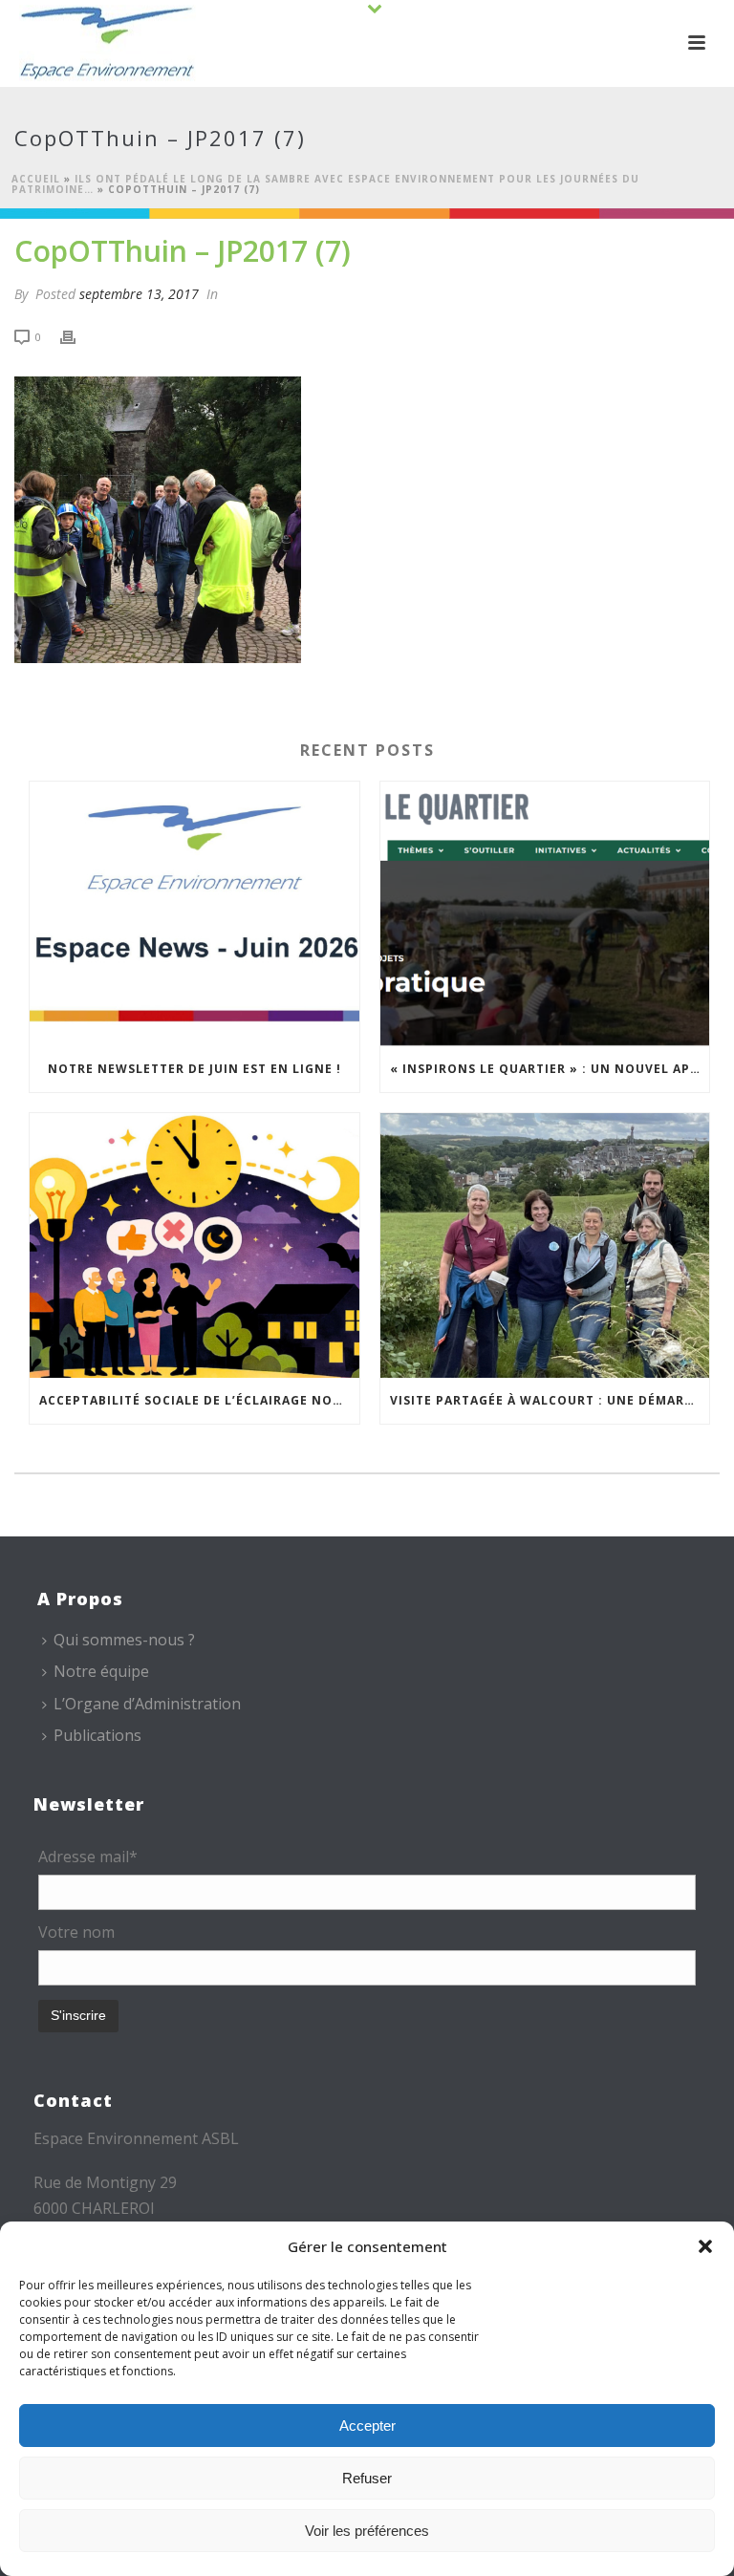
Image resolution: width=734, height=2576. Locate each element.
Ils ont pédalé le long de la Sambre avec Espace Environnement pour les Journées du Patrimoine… (325, 184)
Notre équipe (101, 1671)
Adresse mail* (88, 1857)
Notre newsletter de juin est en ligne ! (194, 1069)
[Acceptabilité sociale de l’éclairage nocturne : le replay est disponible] (194, 1245)
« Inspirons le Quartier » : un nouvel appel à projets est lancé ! (550, 1069)
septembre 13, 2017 (139, 294)
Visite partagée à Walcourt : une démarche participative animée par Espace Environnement (550, 1400)
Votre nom (76, 1932)
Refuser (367, 2478)
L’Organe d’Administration (147, 1704)
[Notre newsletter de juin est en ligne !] (194, 914)
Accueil (36, 179)
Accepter (367, 2426)
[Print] (77, 336)
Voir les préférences (367, 2531)
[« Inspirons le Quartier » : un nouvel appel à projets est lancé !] (545, 914)
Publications (97, 1735)
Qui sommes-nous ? (124, 1640)
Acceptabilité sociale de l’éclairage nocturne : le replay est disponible (199, 1400)
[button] (705, 2246)
